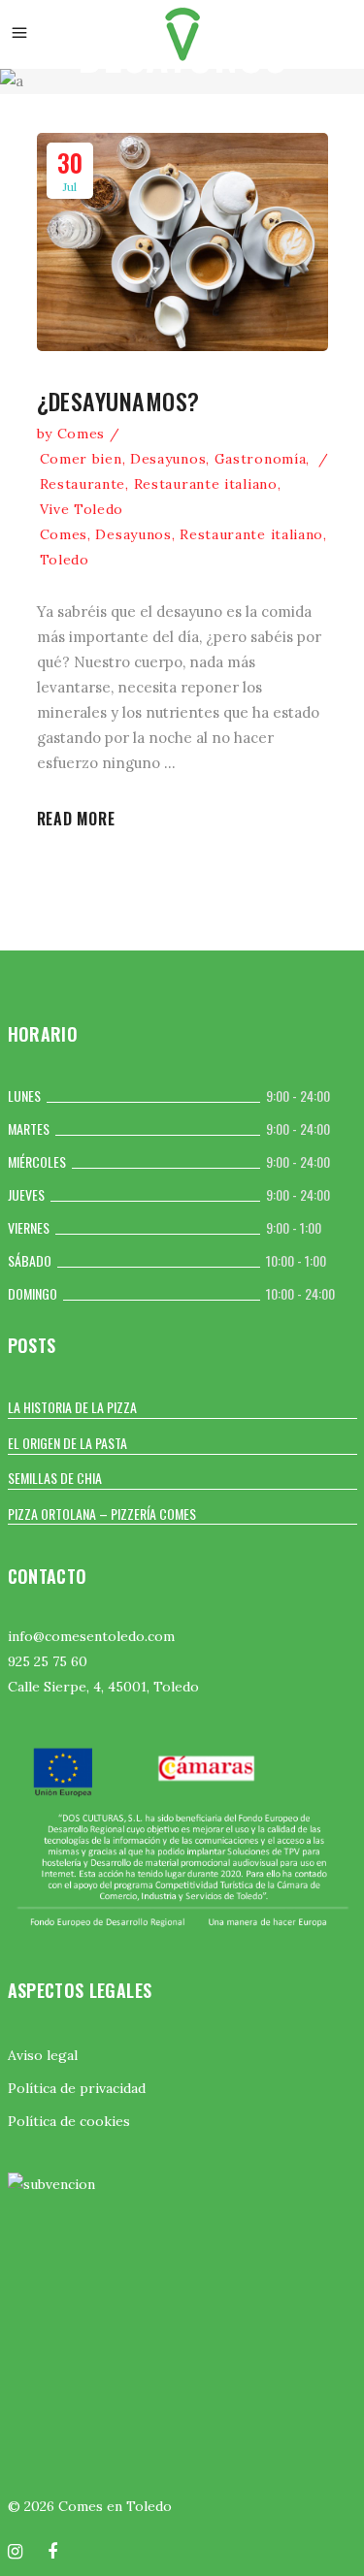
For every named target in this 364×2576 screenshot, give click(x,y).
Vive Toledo (82, 509)
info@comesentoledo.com (91, 1636)
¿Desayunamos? (118, 401)
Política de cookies (69, 2121)
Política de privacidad (77, 2088)
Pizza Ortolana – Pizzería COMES (102, 1513)
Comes (82, 434)
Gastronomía (261, 459)
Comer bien (81, 459)
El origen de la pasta (67, 1443)
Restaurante (83, 484)
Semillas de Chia (55, 1478)
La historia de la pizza (72, 1407)
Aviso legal (43, 2055)
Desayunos (168, 459)
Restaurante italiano (206, 484)
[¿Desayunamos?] (182, 242)
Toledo (65, 560)
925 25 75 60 (48, 1661)
